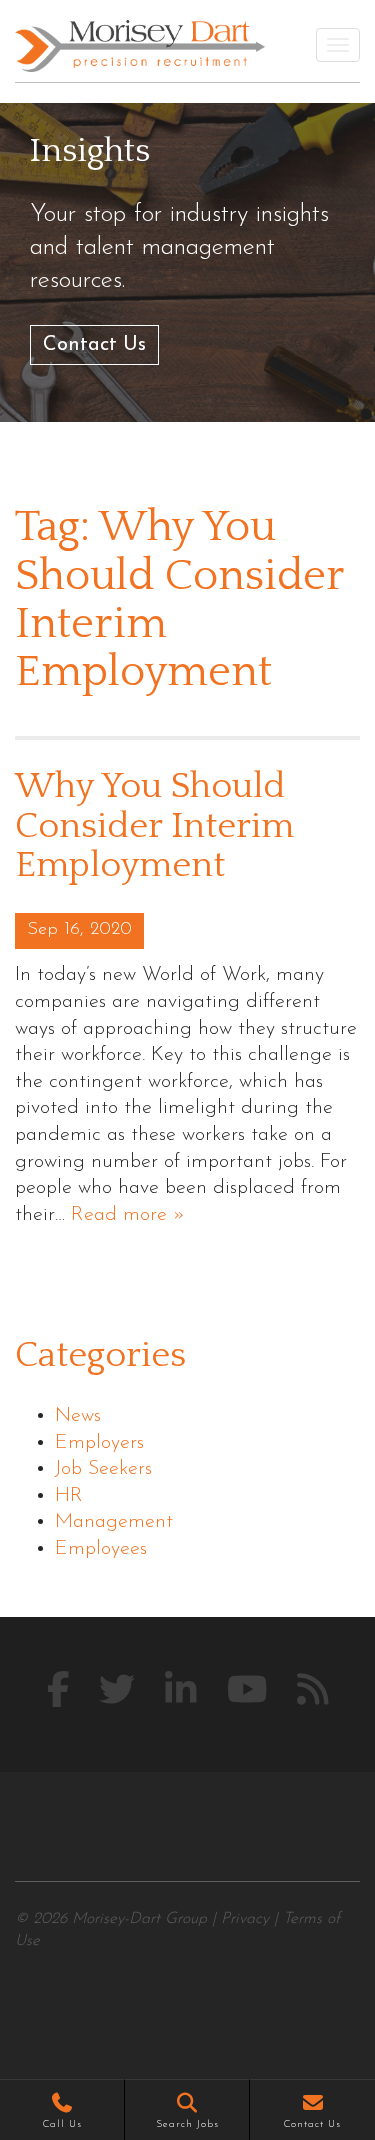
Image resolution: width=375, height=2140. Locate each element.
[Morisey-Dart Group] (140, 46)
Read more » (128, 1215)
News (78, 1416)
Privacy (245, 1919)
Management (114, 1522)
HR (69, 1496)
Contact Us (94, 345)
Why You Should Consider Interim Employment (154, 825)
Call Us (62, 2124)
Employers (99, 1443)
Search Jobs (187, 2124)
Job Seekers (103, 1469)
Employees (101, 1549)
